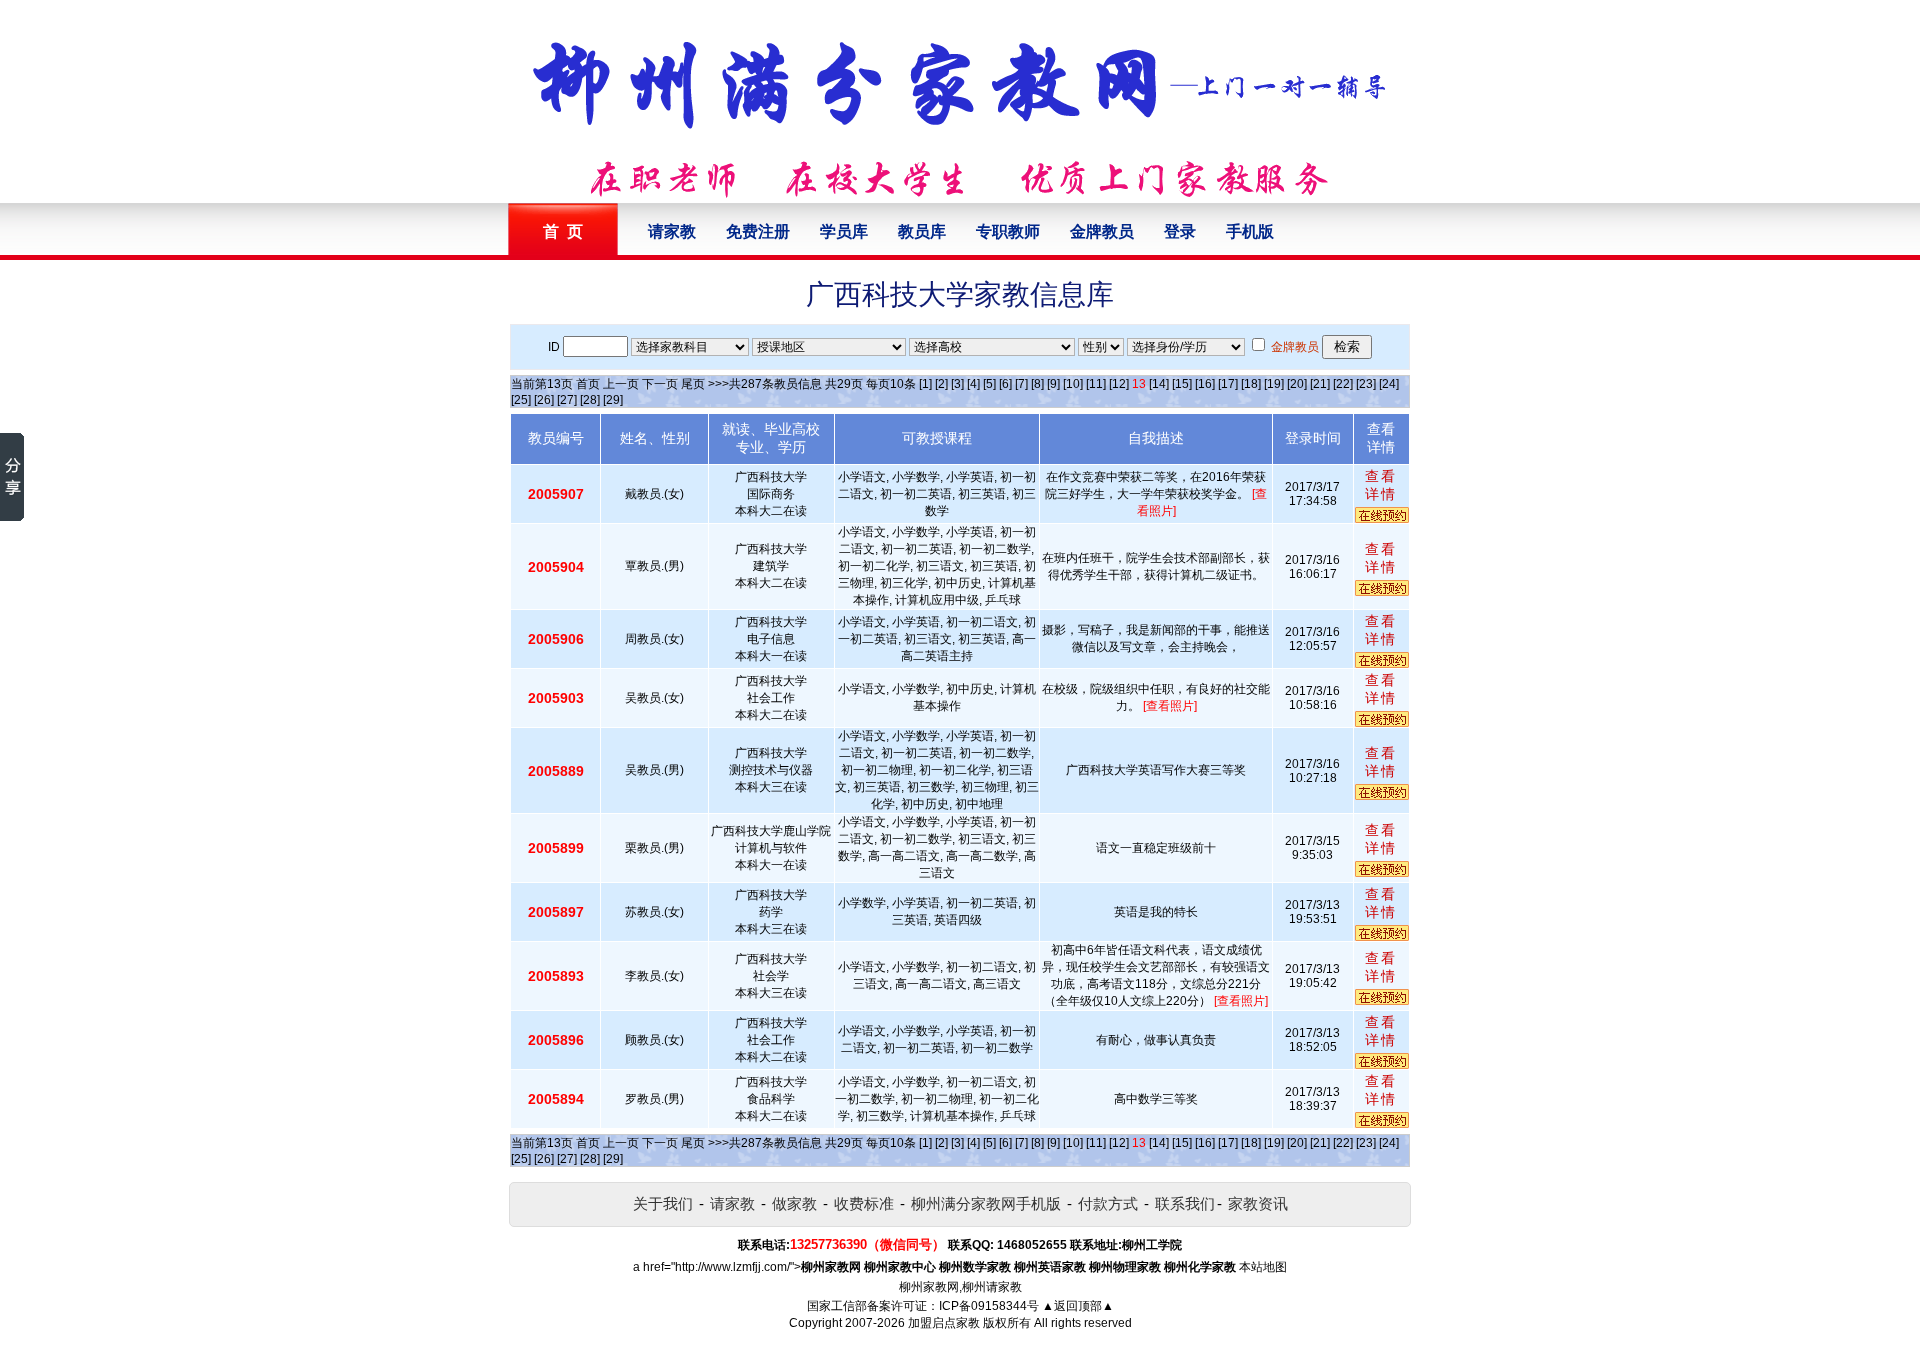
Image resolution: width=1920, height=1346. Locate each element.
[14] (1159, 384)
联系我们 (1185, 1203)
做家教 (794, 1203)
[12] (1119, 384)
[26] (544, 400)
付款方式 (1108, 1203)
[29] (613, 400)
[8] (1037, 384)
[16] (1205, 384)
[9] (1053, 384)
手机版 (1250, 231)
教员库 (922, 231)
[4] (973, 384)
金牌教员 (1102, 231)
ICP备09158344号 (989, 1306)
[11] (1096, 384)
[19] (1274, 384)
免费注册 (758, 231)
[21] (1320, 384)
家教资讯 (1258, 1203)
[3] (957, 384)
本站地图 (1263, 1267)
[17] (1228, 384)
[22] (1343, 384)
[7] (1021, 384)
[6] (1005, 384)
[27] (567, 400)
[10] (1073, 384)
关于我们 (663, 1203)
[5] (989, 384)
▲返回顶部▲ (1078, 1306)
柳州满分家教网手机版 (986, 1203)
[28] (590, 400)
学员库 (844, 231)
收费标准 (864, 1203)
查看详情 (1381, 485)
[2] (941, 384)
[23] (1366, 384)
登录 (1180, 231)
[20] (1297, 384)
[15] (1182, 384)
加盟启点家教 (944, 1323)
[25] (521, 400)
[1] (925, 384)
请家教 (672, 231)
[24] (1389, 384)
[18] (1251, 384)
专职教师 (1008, 231)
